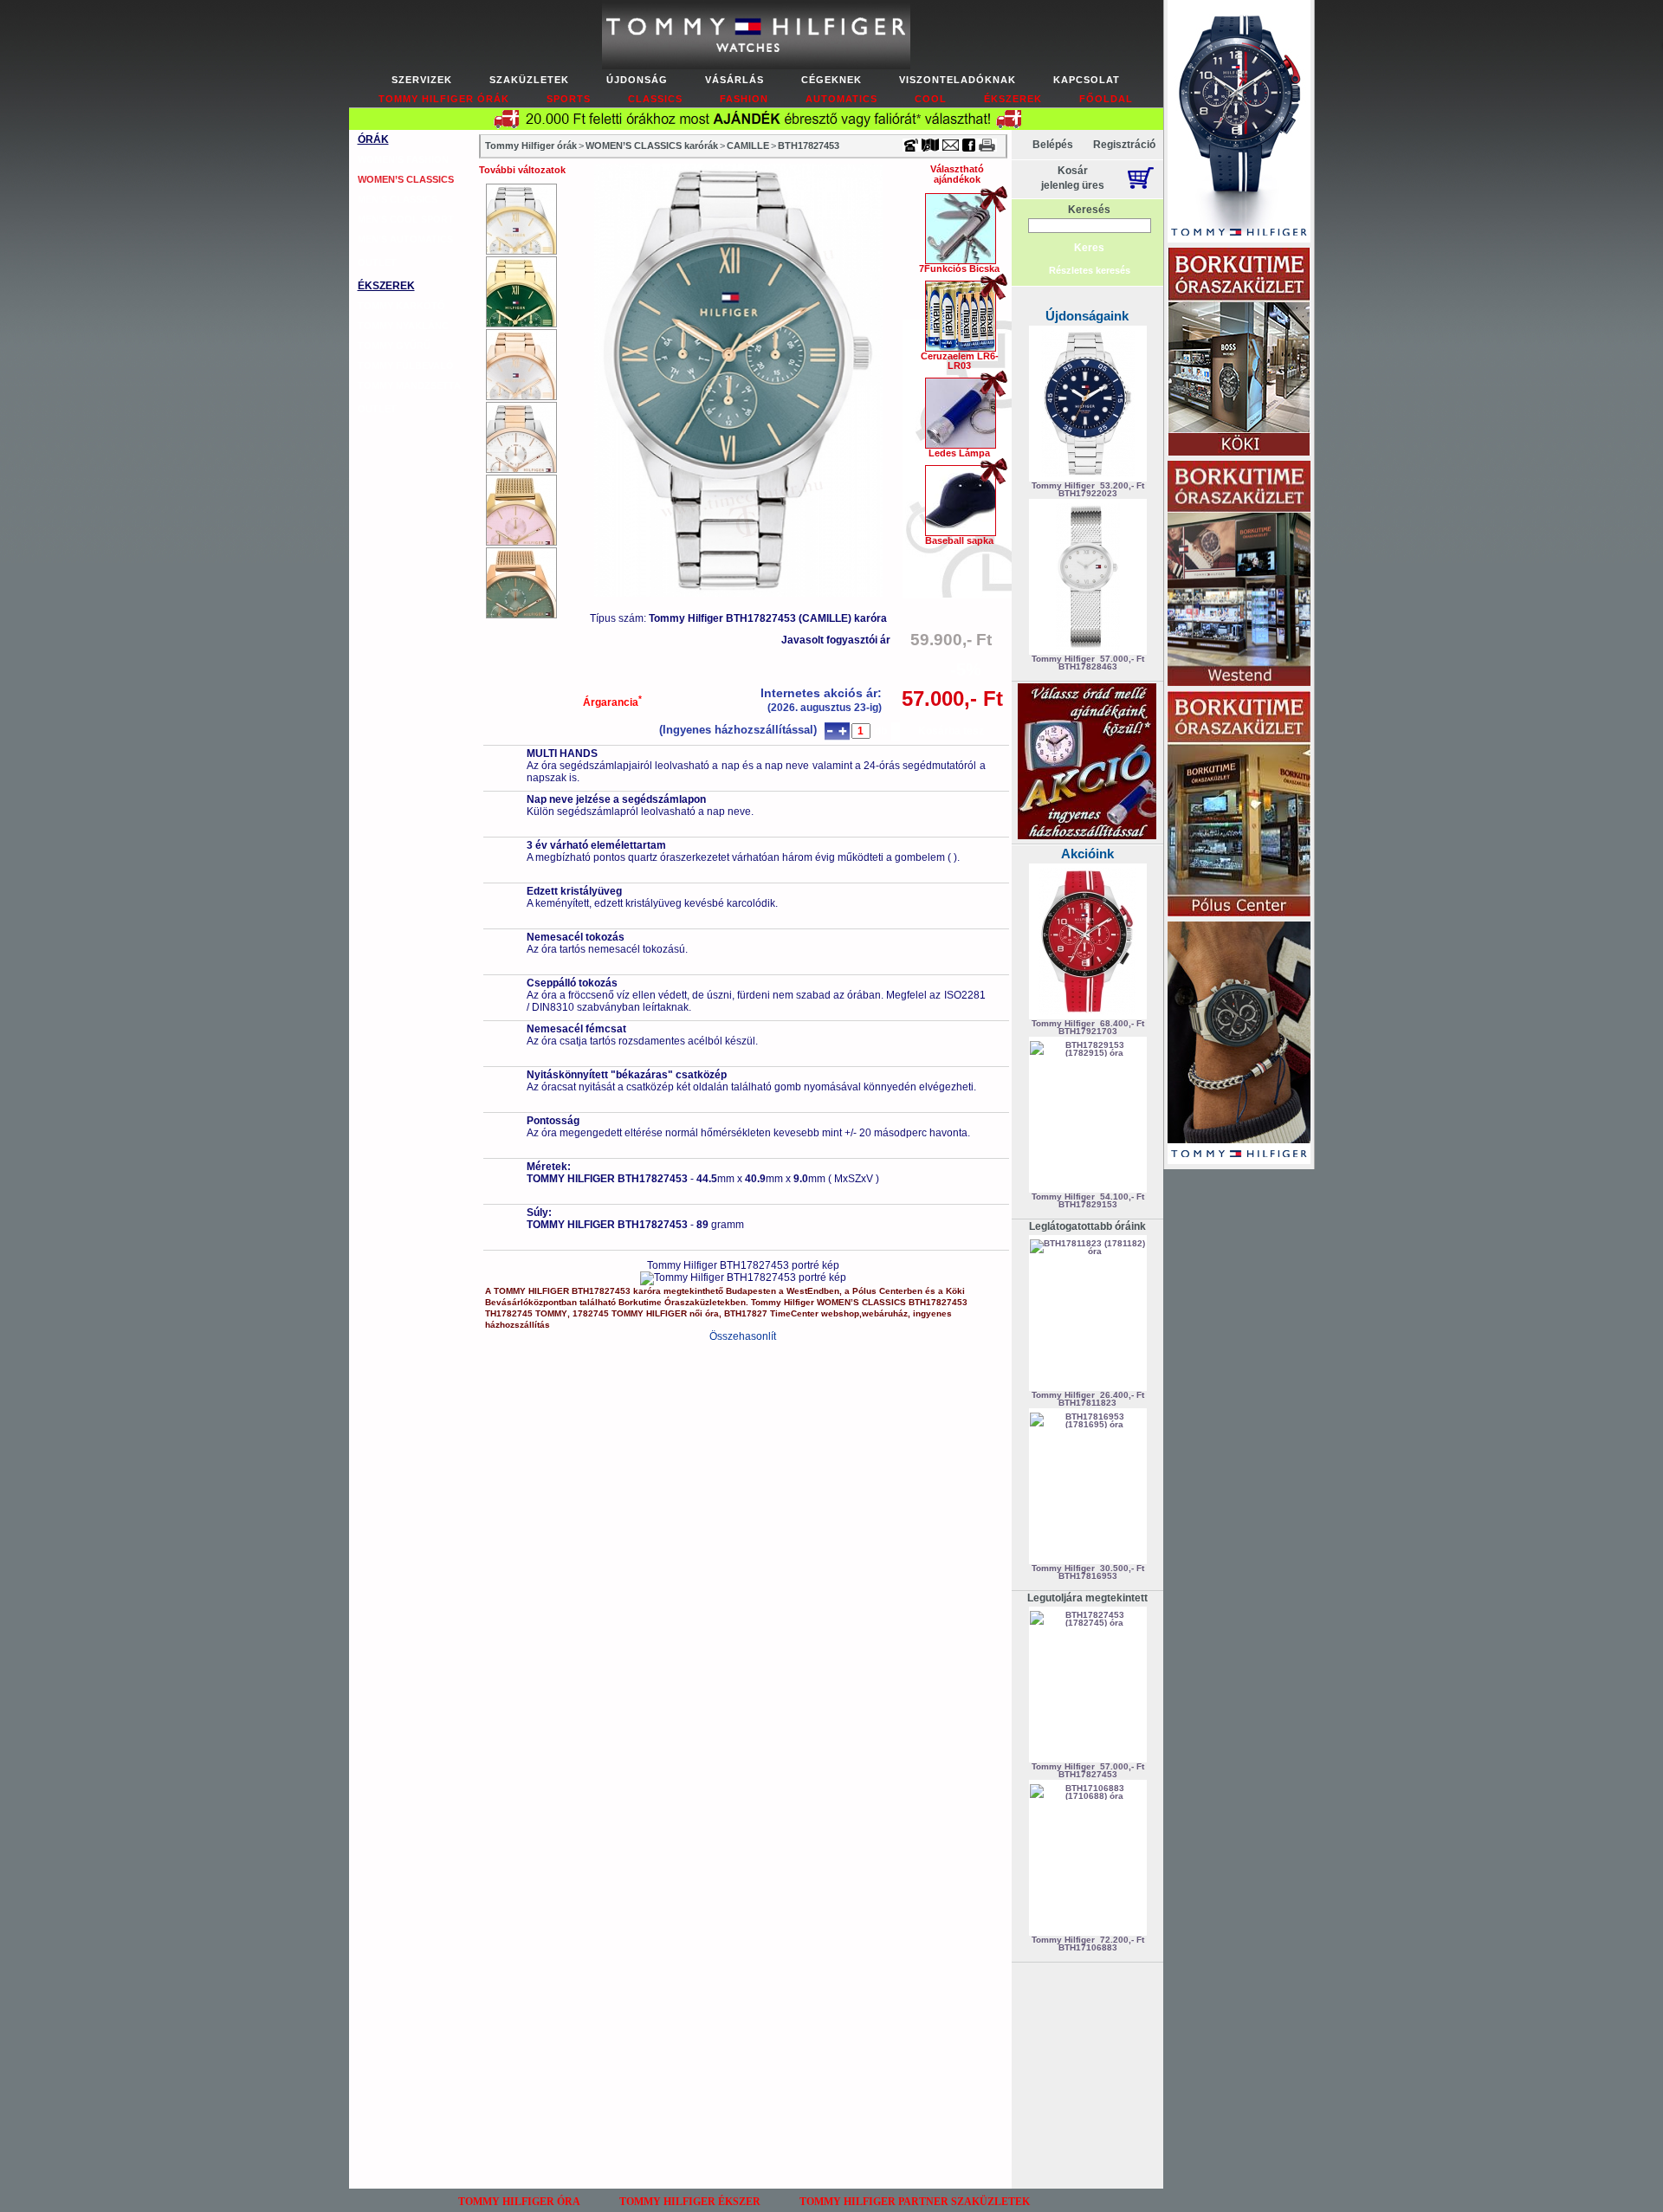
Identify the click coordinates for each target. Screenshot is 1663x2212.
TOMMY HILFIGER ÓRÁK (444, 99)
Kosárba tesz (951, 731)
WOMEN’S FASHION (403, 159)
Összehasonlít (743, 1336)
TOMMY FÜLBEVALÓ (406, 365)
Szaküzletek (529, 80)
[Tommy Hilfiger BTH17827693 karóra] (521, 510)
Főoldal (1106, 99)
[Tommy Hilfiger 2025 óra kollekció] (1239, 123)
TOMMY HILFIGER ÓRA (519, 2202)
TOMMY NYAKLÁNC (403, 326)
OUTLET (377, 262)
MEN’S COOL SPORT (406, 219)
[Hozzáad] (842, 731)
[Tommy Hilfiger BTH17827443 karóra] (521, 219)
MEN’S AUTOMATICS (405, 239)
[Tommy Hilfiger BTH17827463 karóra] (521, 292)
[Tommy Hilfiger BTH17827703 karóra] (521, 583)
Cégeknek (831, 80)
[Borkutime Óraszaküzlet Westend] (1239, 575)
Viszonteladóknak (958, 80)
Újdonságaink (1087, 316)
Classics (655, 99)
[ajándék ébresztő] (1087, 836)
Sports (569, 99)
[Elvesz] (830, 731)
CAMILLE (748, 146)
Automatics (841, 99)
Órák (373, 139)
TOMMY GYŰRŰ (394, 346)
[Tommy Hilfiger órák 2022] (1239, 1044)
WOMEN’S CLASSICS (406, 179)
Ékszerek (1013, 99)
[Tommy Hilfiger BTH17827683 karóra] (521, 437)
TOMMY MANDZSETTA (409, 385)
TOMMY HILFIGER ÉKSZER (690, 2202)
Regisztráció (1124, 145)
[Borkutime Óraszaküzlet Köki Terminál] (1239, 353)
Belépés (1053, 145)
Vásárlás (734, 80)
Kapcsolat (1087, 80)
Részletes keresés (1090, 270)
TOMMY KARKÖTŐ (401, 306)
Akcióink (1087, 854)
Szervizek (422, 80)
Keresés (1089, 210)
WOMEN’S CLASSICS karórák (652, 146)
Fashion (744, 99)
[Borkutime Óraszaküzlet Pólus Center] (1239, 805)
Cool (931, 99)
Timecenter (964, 6)
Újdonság (637, 80)
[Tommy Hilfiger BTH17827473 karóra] (521, 365)
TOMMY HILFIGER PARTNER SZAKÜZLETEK (915, 2202)
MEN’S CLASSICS (398, 199)
